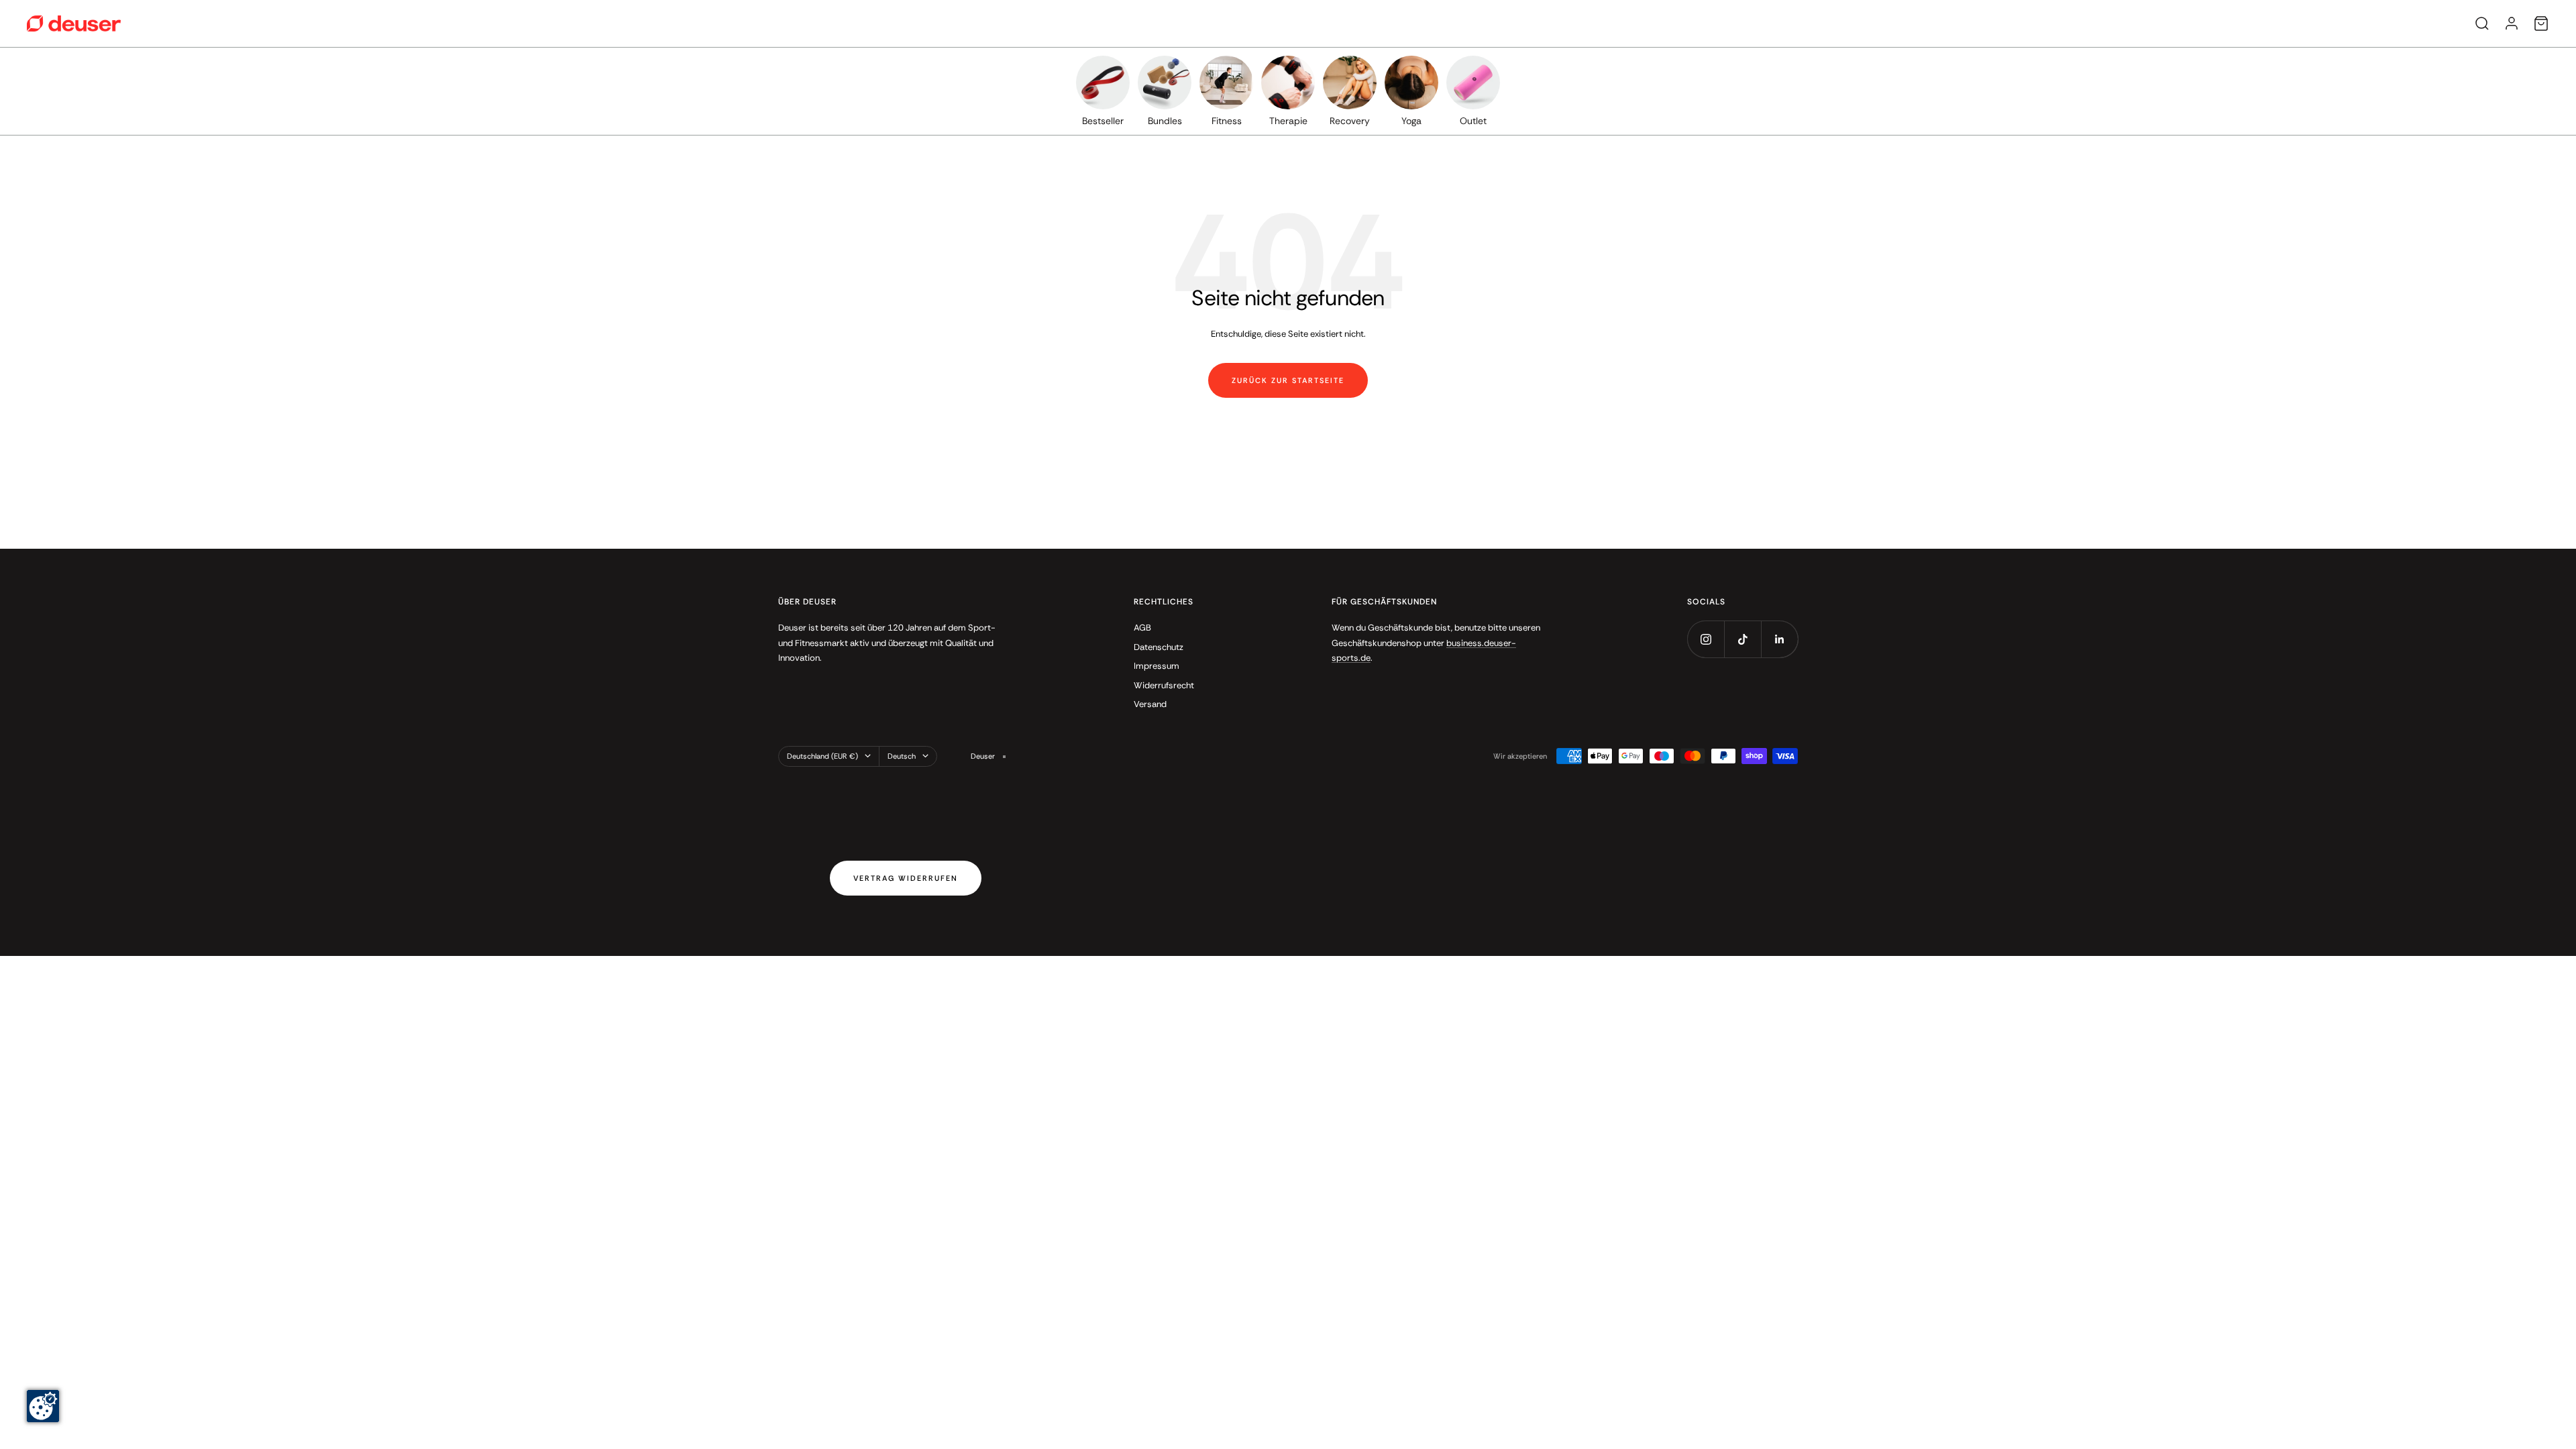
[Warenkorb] (2541, 23)
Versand (1150, 704)
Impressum (1157, 666)
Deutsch (902, 756)
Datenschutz (1159, 647)
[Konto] (2512, 23)
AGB (1142, 628)
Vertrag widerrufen (906, 878)
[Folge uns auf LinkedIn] (1779, 639)
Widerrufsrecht (1164, 685)
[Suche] (2482, 23)
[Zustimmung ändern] (43, 1406)
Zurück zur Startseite (1288, 380)
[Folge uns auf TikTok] (1742, 639)
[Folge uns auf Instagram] (1706, 639)
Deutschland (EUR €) (822, 756)
